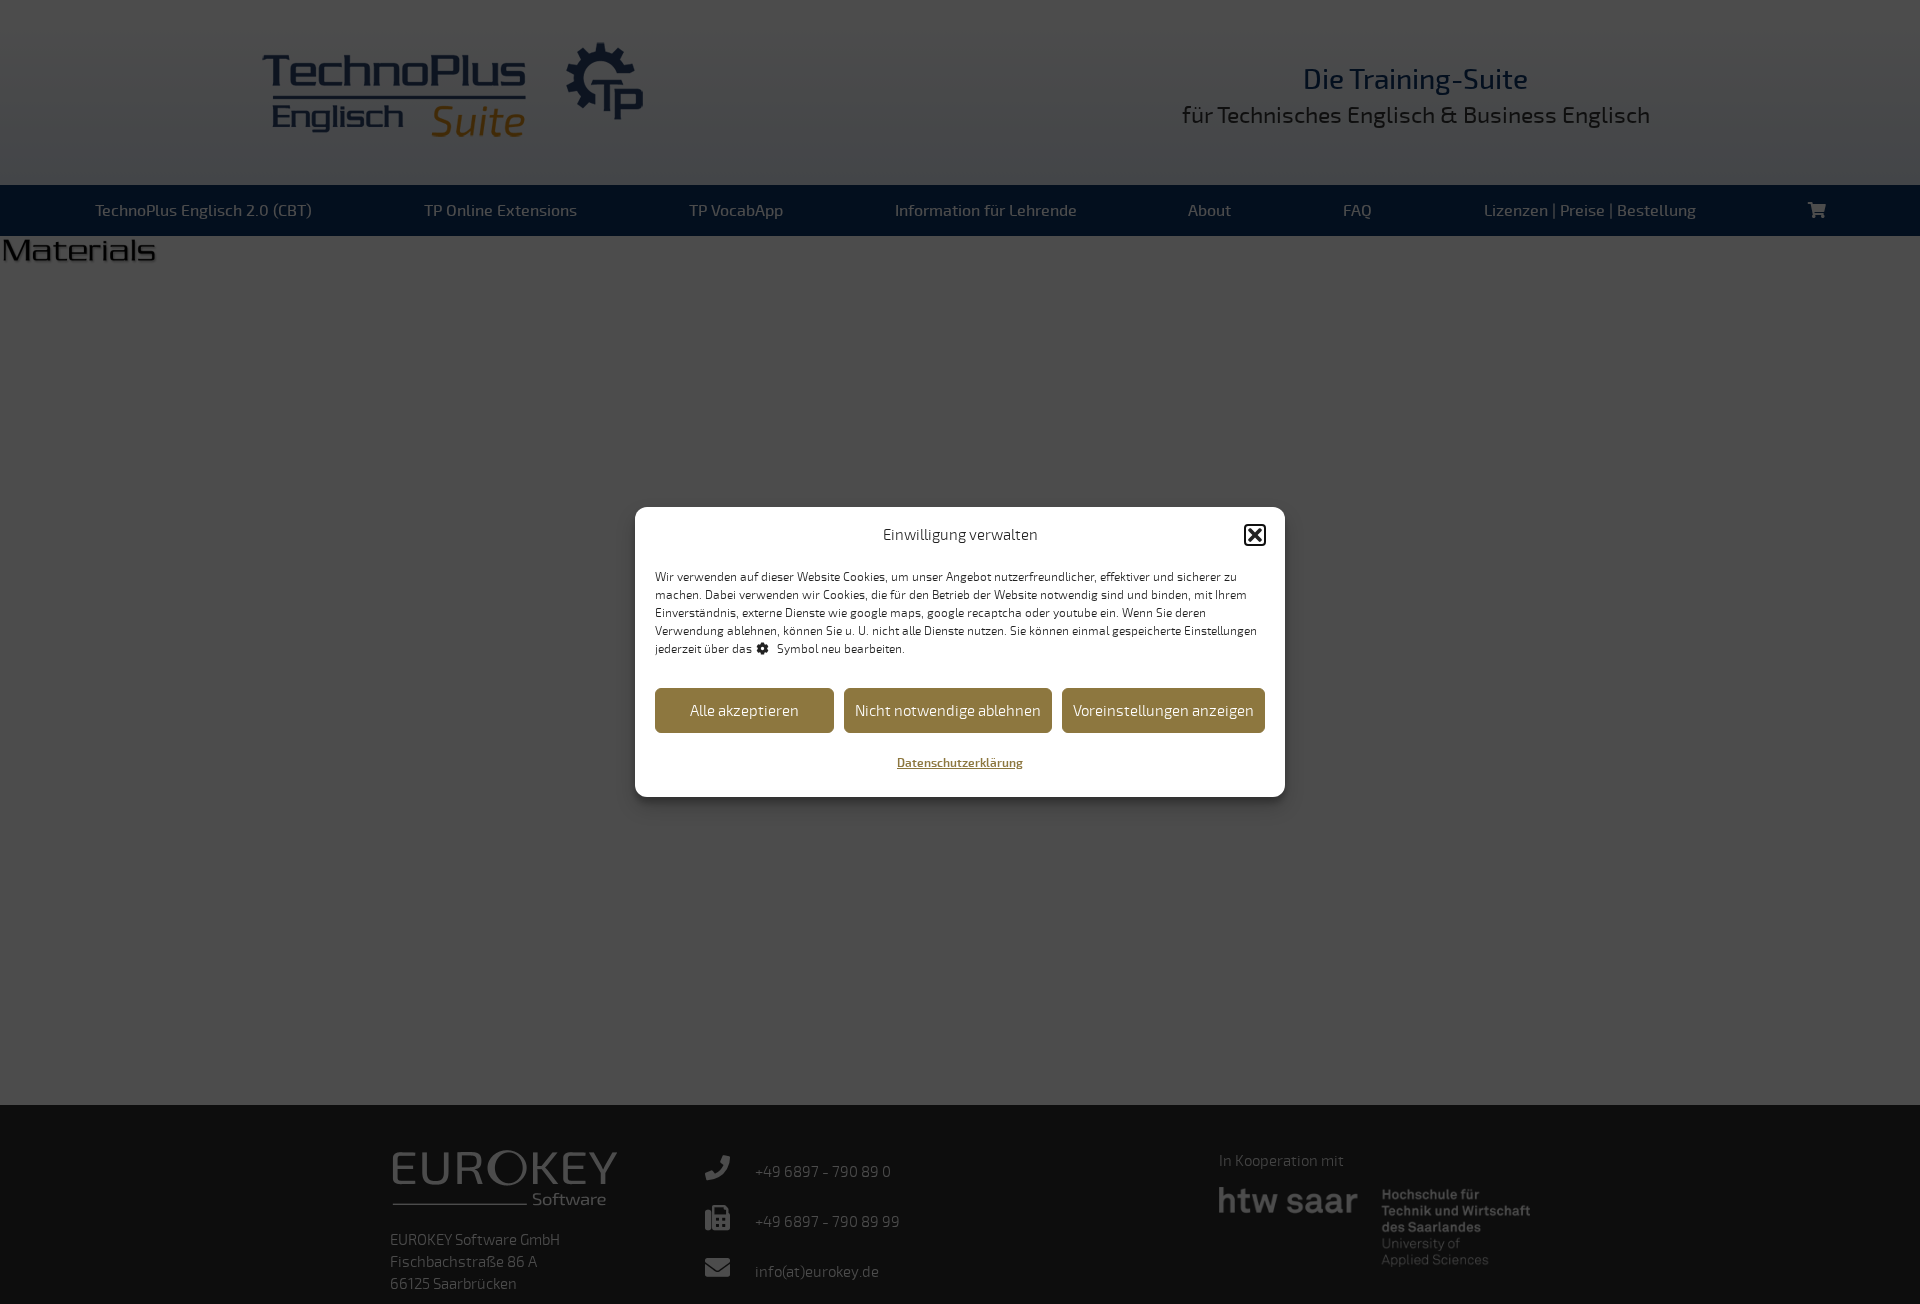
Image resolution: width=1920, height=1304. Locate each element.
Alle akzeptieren (744, 711)
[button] (1255, 535)
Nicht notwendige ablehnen (948, 711)
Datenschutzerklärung (960, 763)
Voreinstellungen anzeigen (1163, 711)
